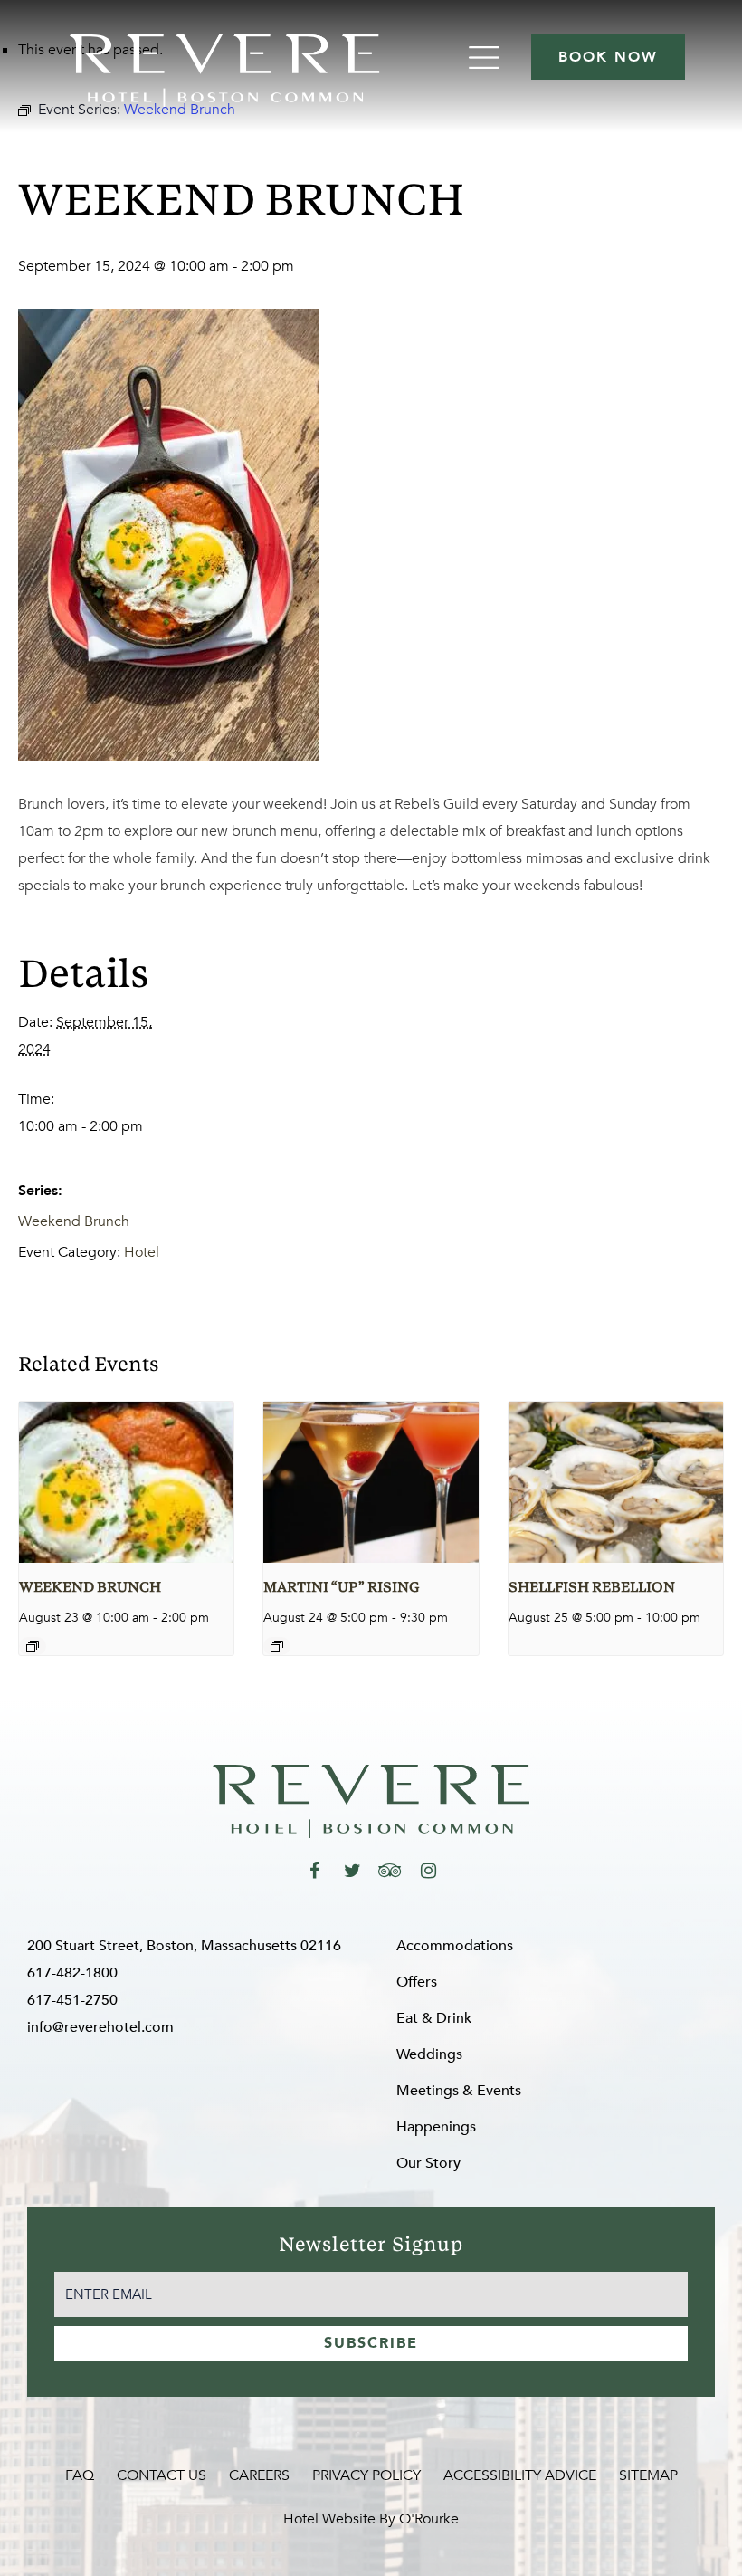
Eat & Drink (434, 2018)
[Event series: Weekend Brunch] (33, 1646)
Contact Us (162, 2475)
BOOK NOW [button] (608, 57)
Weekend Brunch (74, 1221)
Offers (417, 1982)
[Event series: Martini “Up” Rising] (277, 1646)
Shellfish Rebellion (592, 1588)
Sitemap (648, 2475)
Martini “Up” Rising (341, 1588)
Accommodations (455, 1946)
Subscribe (371, 2343)
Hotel (142, 1252)
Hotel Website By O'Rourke (371, 2519)
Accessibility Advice (520, 2475)
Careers (259, 2475)
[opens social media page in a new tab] (314, 1871)
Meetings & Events (459, 2091)
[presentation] (126, 1482)
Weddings (429, 2054)
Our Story (428, 2163)
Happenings (436, 2127)
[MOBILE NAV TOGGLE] (486, 57)
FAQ (80, 2475)
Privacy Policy (366, 2475)
